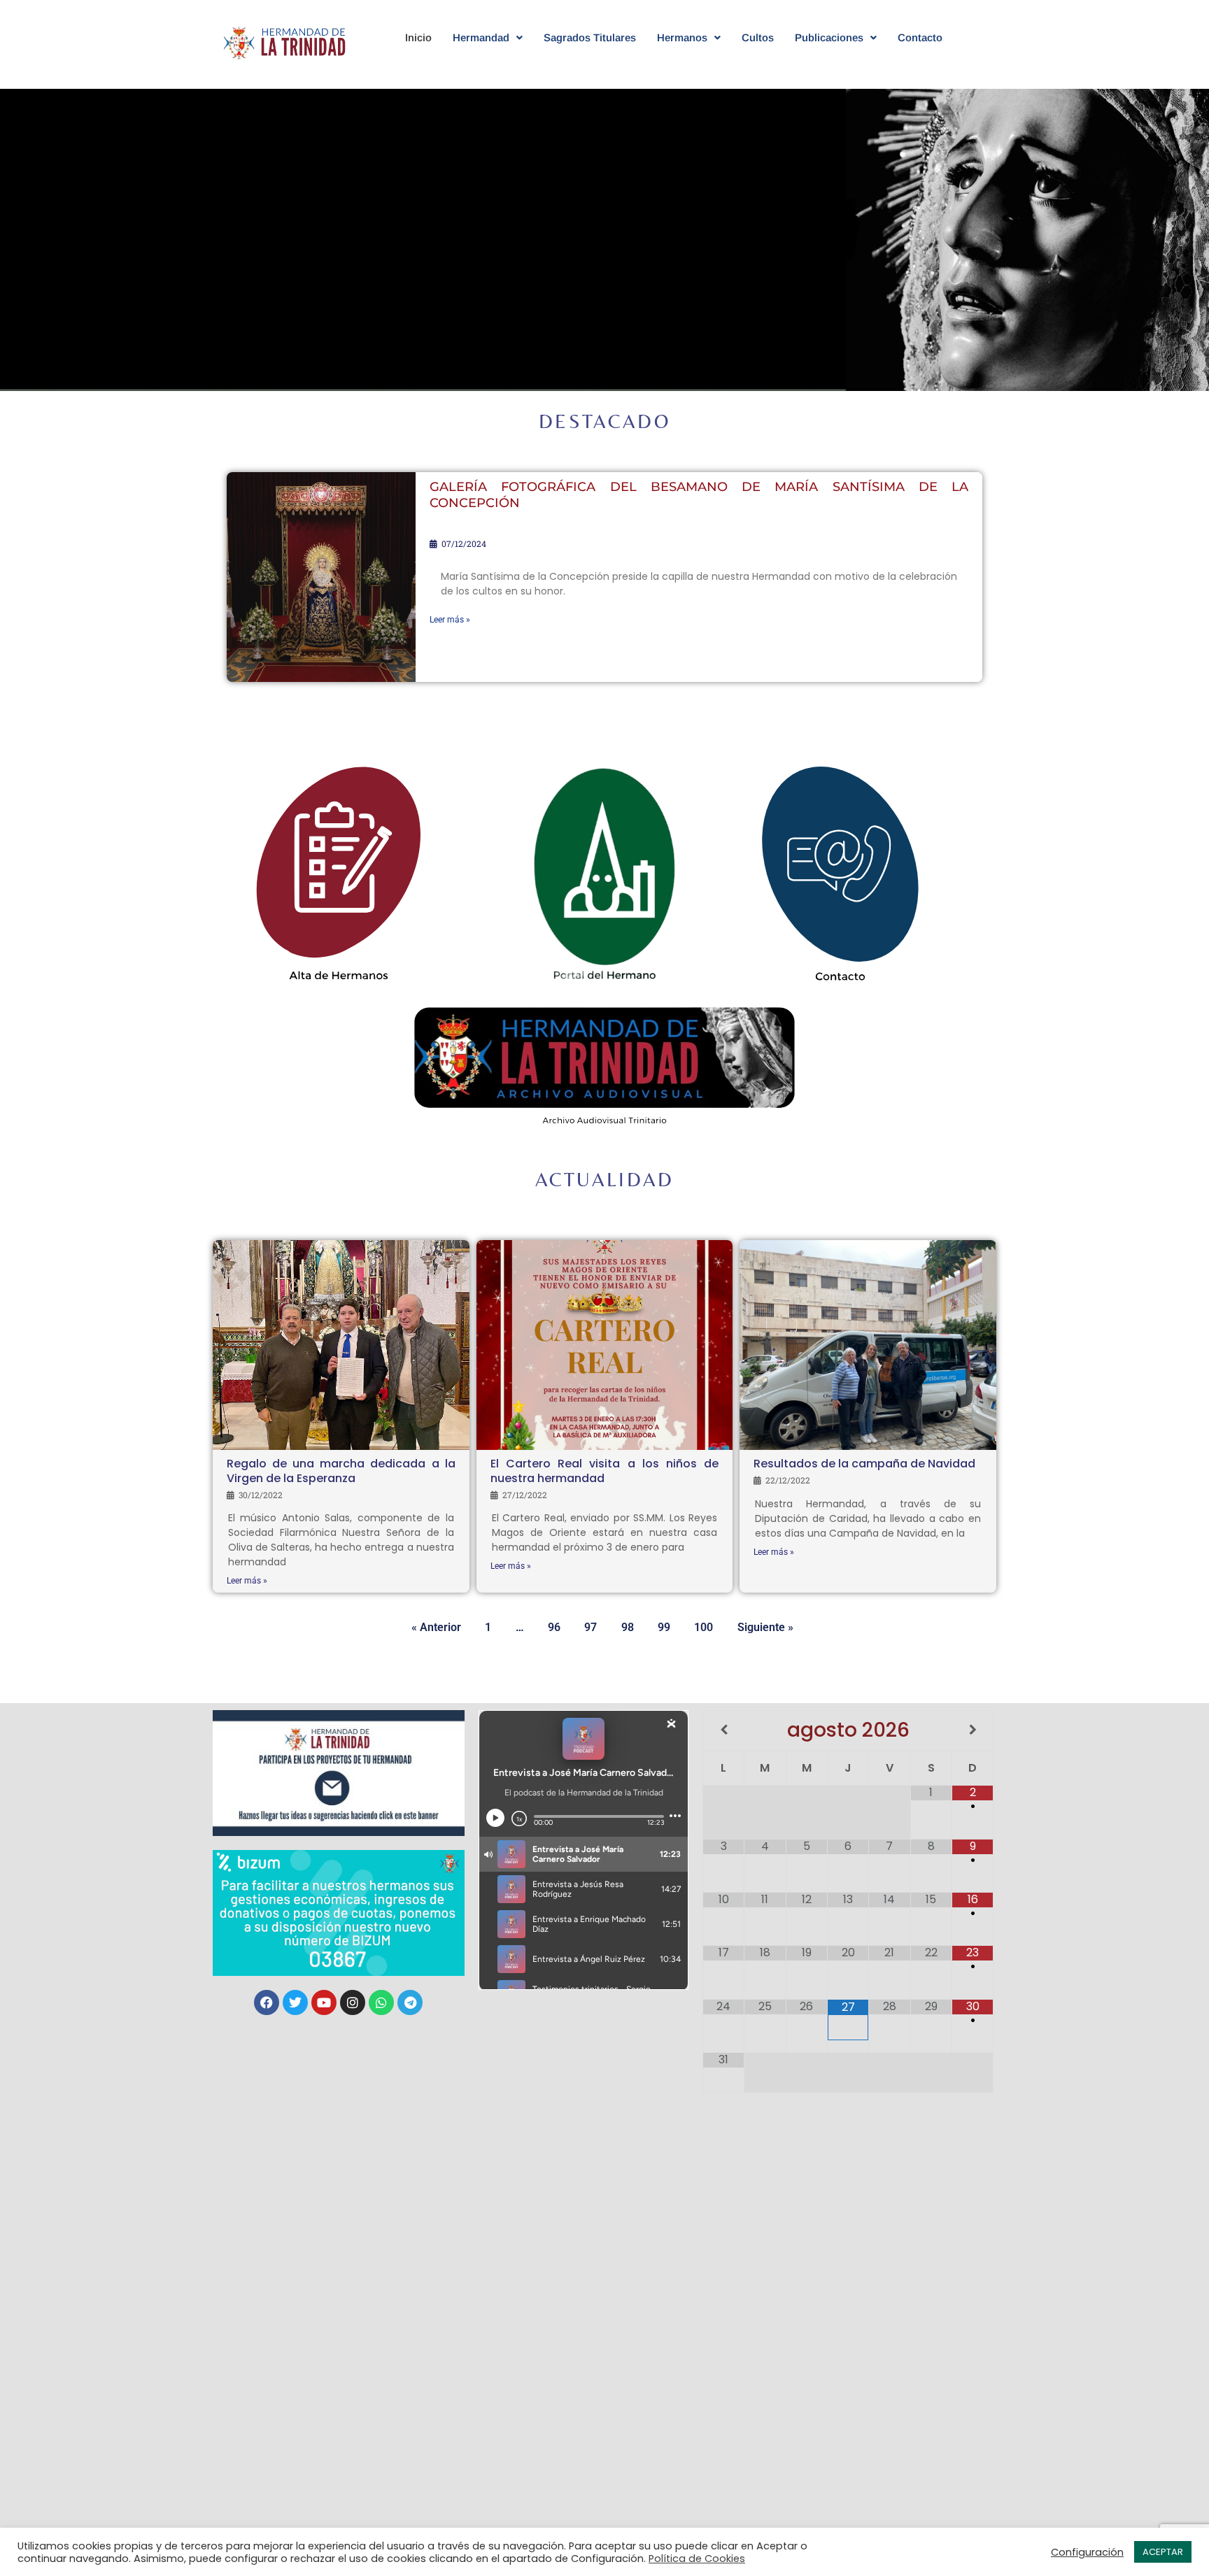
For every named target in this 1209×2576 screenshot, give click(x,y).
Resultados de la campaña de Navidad (864, 1464)
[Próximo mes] (973, 1730)
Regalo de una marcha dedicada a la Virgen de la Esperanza (341, 1471)
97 (591, 717)
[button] (488, 37)
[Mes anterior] (724, 1730)
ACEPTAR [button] (1163, 2552)
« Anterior (436, 1627)
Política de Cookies (697, 2559)
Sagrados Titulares (590, 37)
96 (554, 717)
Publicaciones (829, 37)
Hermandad (481, 37)
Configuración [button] (1087, 2552)
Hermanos (682, 37)
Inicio (418, 37)
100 (704, 717)
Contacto (920, 37)
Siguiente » (765, 1627)
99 (664, 717)
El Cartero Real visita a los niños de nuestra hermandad (605, 1471)
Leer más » (450, 620)
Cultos (758, 37)
